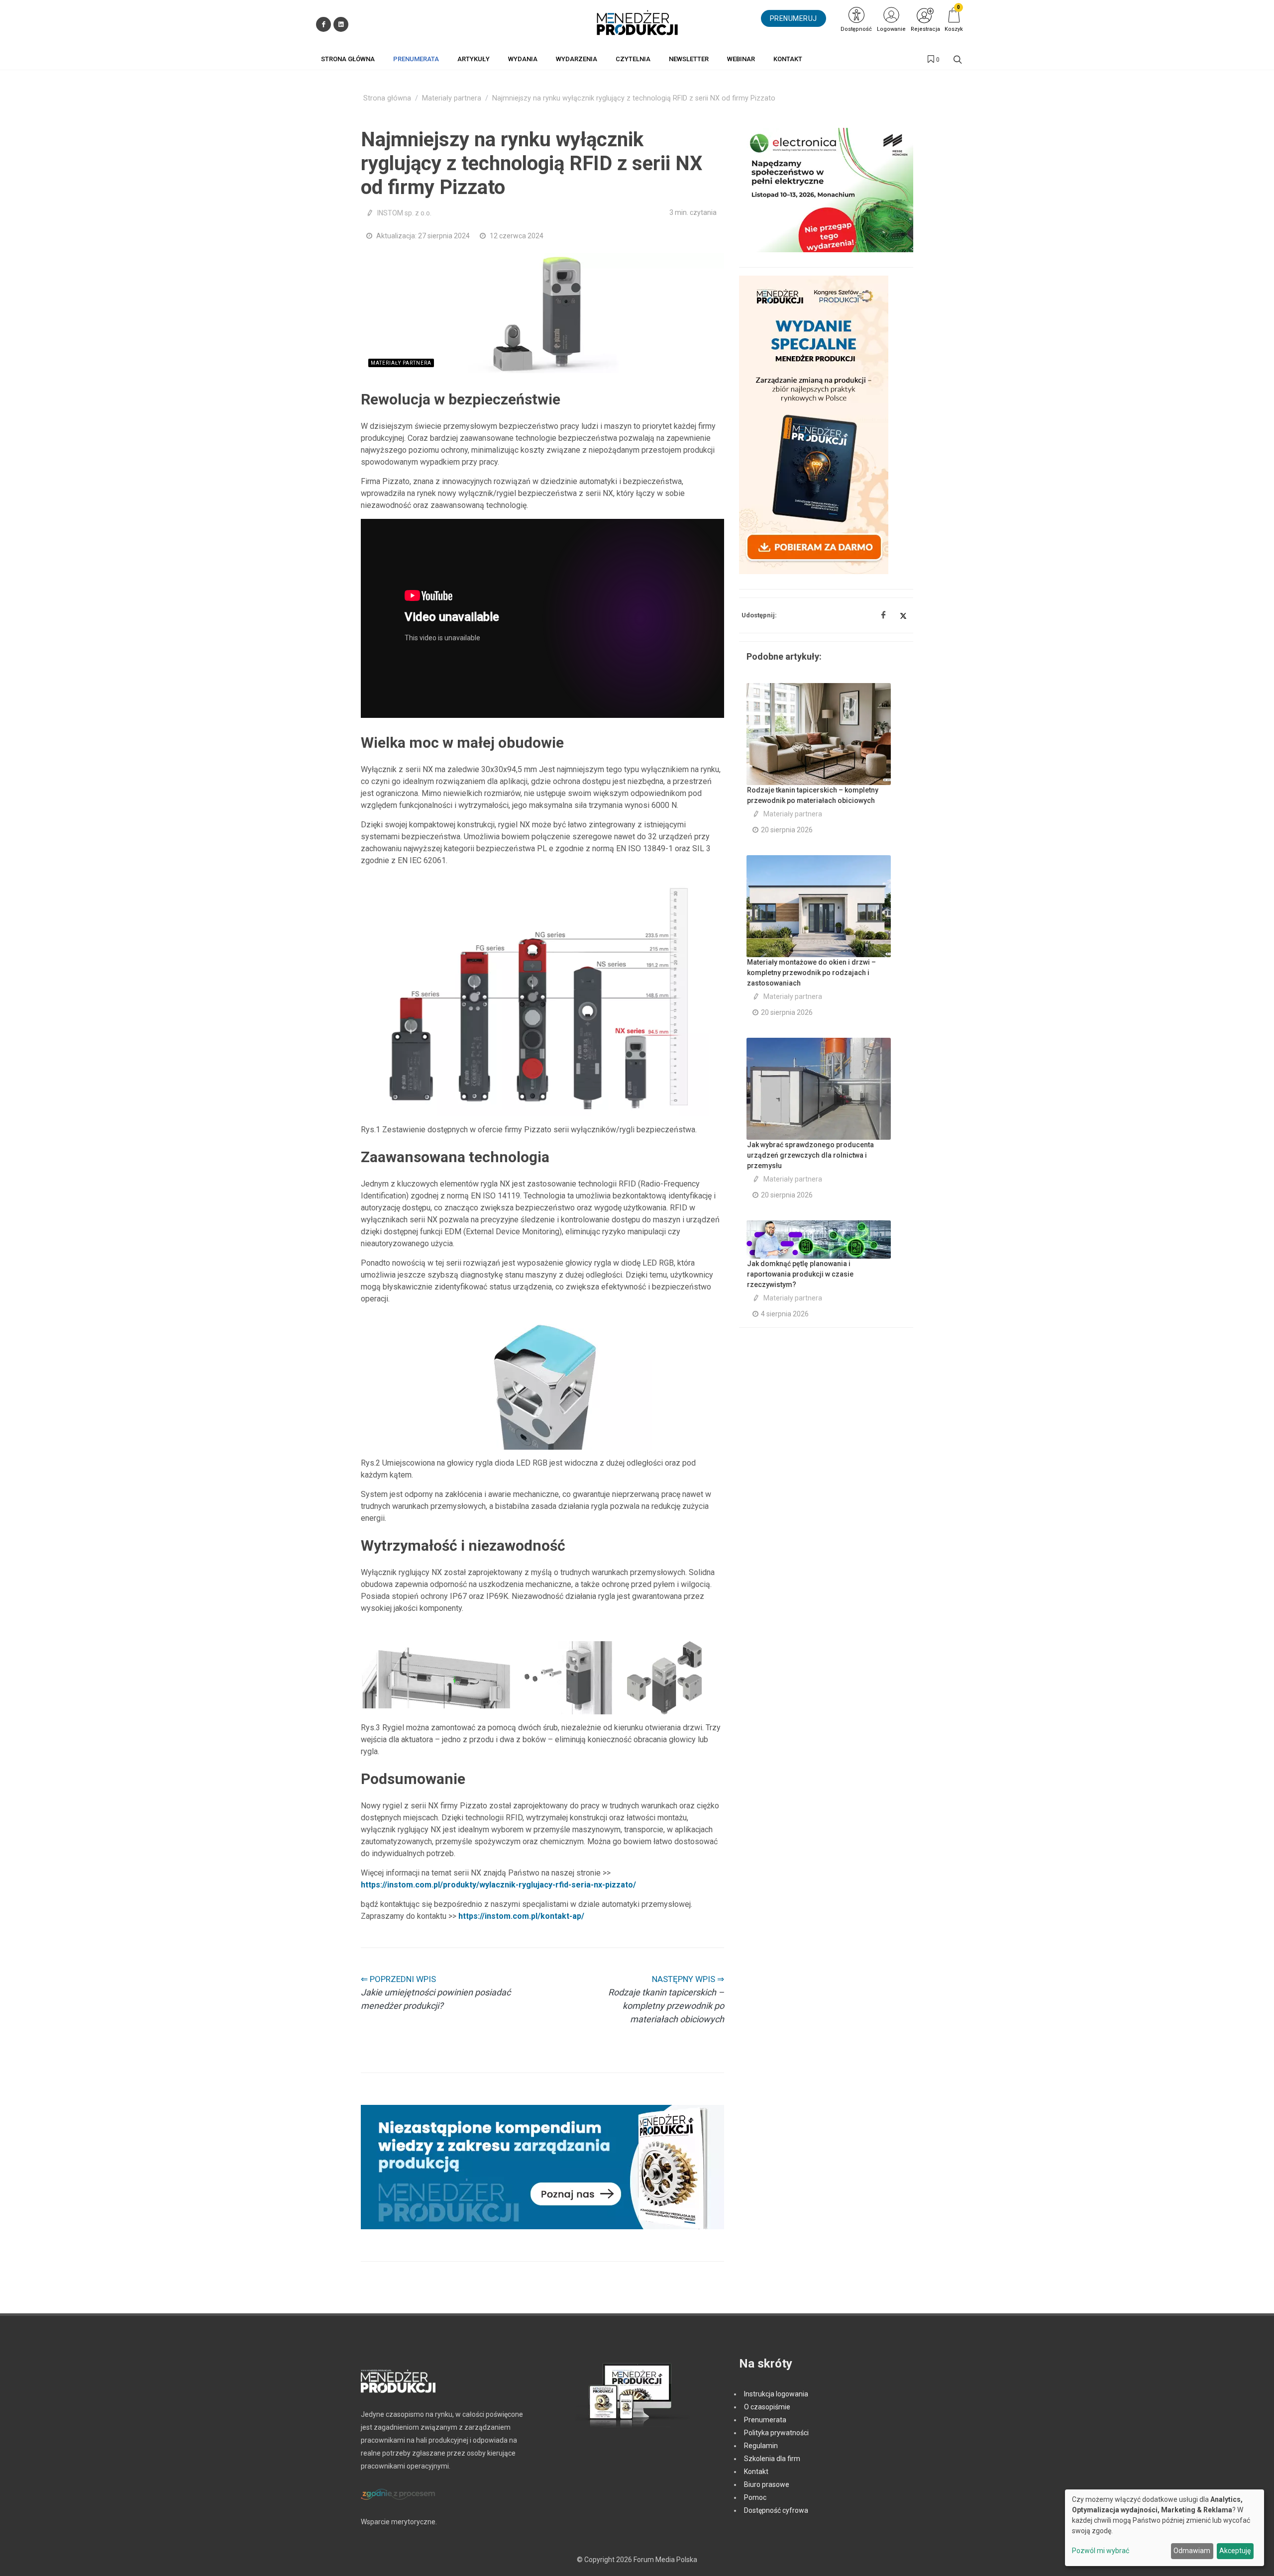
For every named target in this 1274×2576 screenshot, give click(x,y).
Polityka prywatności (776, 2433)
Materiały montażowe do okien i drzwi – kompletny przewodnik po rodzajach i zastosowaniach (811, 973)
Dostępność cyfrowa (776, 2510)
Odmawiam (1192, 2551)
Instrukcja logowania (776, 2394)
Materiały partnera (452, 98)
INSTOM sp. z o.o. (404, 213)
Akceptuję (1235, 2551)
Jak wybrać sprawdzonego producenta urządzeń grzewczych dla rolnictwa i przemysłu (810, 1155)
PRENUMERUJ (794, 18)
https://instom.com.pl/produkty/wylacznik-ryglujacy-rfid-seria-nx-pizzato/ (498, 1885)
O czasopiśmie (767, 2407)
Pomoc (755, 2497)
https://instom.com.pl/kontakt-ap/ (521, 1916)
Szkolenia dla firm (772, 2459)
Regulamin (761, 2446)
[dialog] (1165, 2528)
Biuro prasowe (767, 2484)
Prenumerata (765, 2420)
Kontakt (756, 2472)
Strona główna (387, 98)
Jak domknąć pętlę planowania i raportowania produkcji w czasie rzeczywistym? (800, 1274)
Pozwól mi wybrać (1101, 2551)
